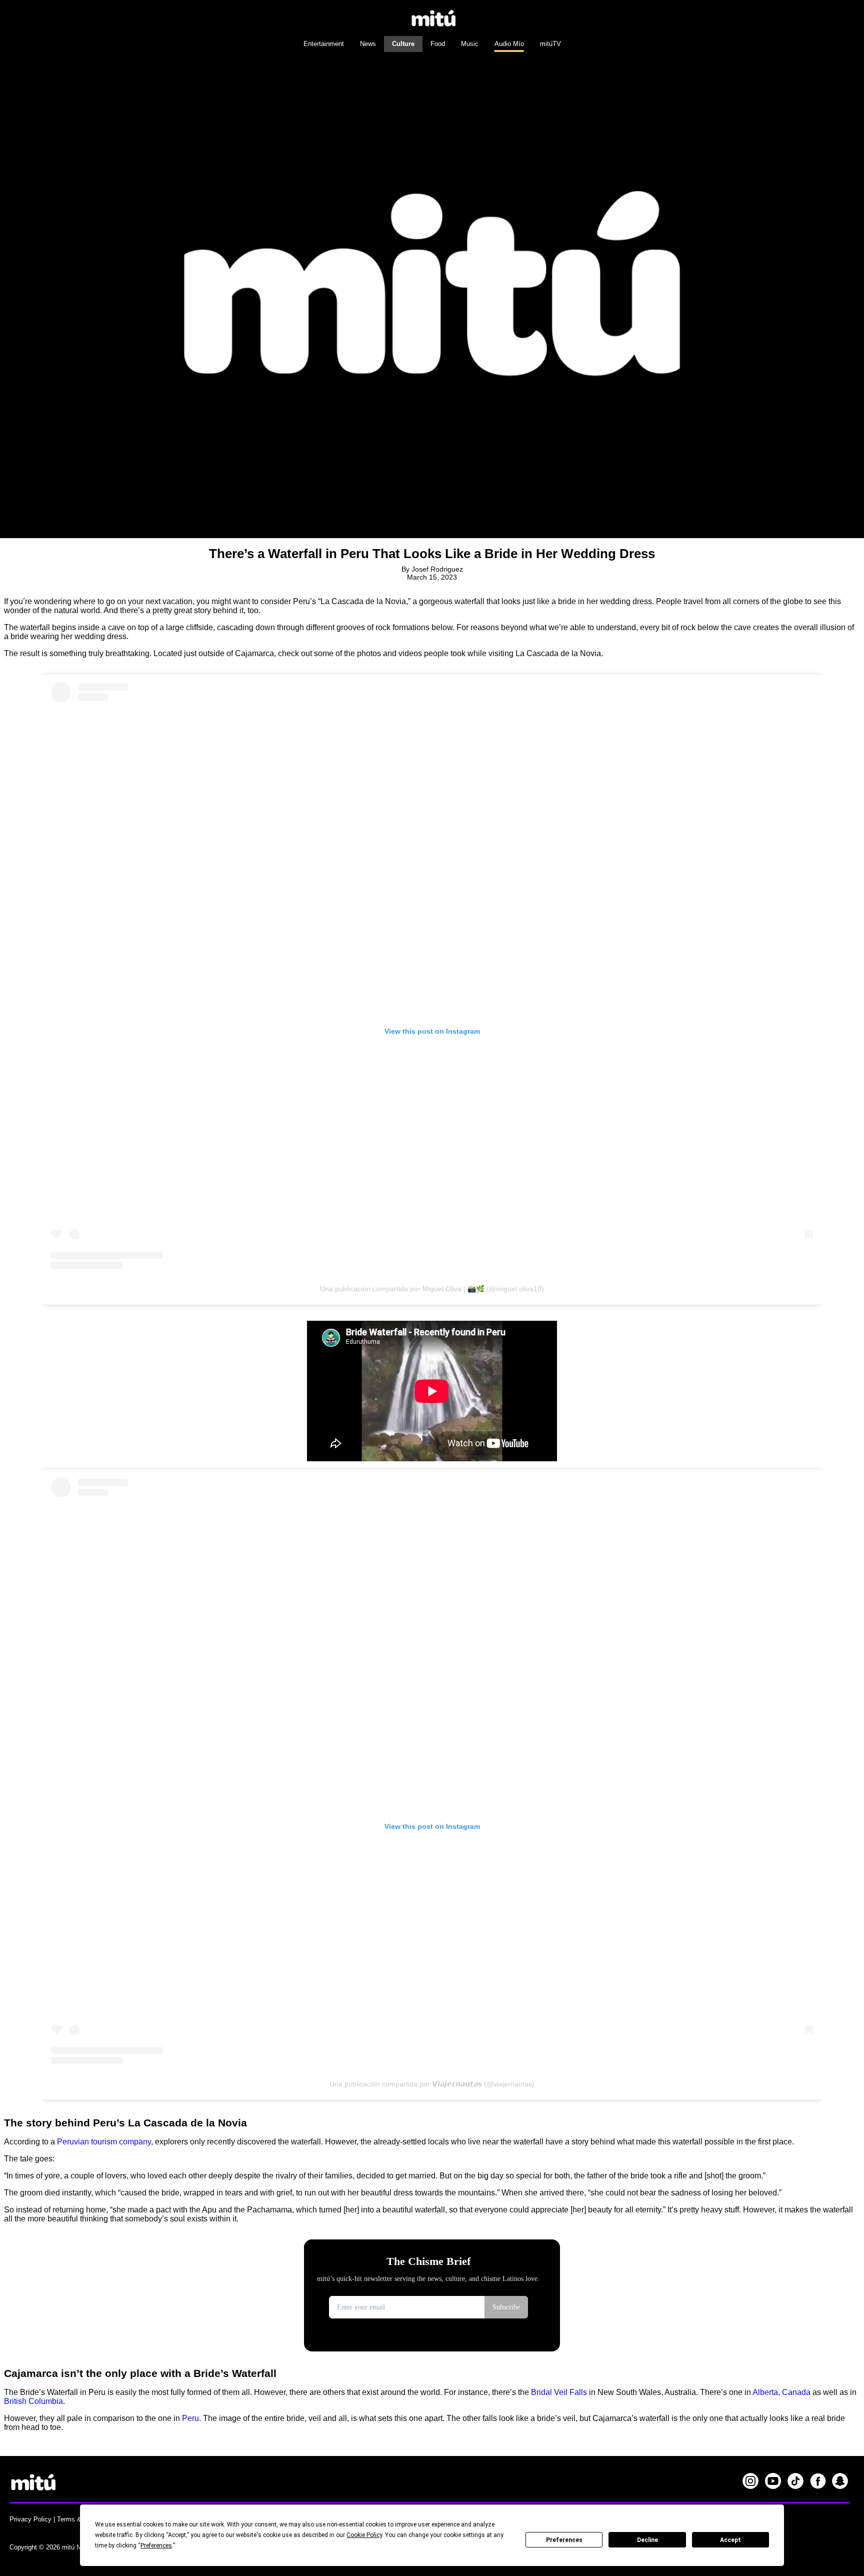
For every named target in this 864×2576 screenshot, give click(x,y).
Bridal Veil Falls (559, 2392)
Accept (730, 2540)
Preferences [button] (156, 2545)
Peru (190, 2418)
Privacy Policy (30, 2519)
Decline (647, 2540)
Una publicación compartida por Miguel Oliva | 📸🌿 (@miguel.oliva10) (432, 1289)
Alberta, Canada (781, 2392)
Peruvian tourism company (104, 2142)
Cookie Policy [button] (364, 2535)
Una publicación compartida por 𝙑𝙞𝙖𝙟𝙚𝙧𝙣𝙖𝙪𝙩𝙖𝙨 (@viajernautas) (432, 2084)
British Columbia (33, 2401)
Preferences (564, 2540)
